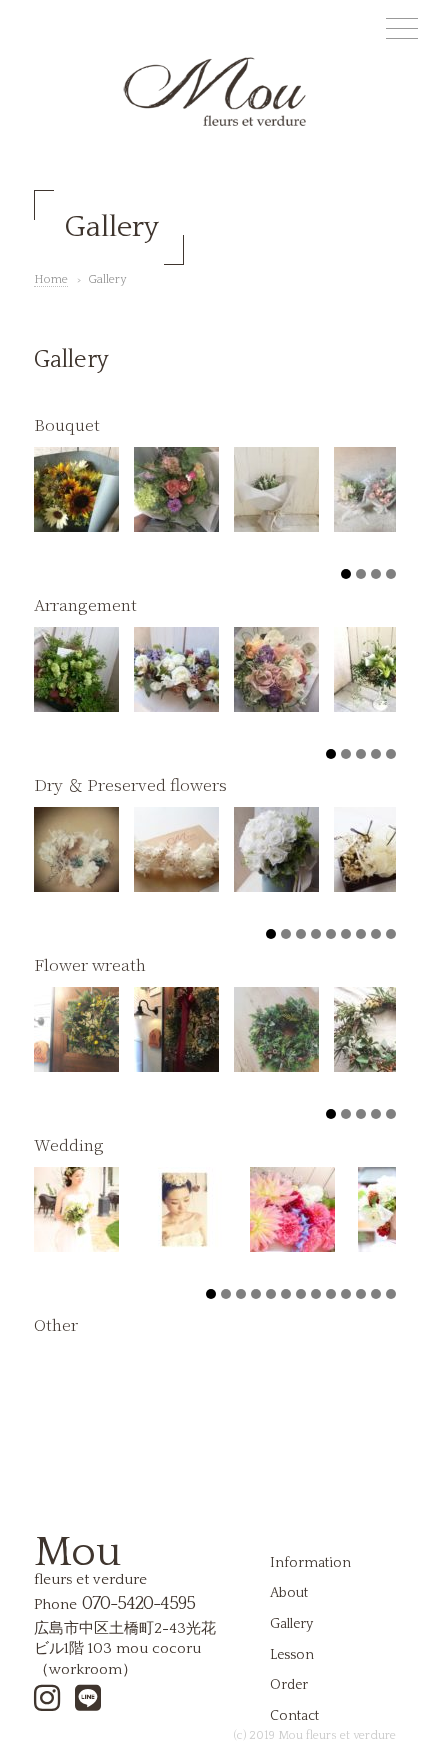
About (289, 1593)
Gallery (291, 1624)
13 (391, 1294)
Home (51, 279)
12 (376, 1294)
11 (361, 1294)
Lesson (292, 1655)
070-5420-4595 (138, 1604)
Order (289, 1685)
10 (346, 1294)
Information (310, 1563)
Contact (294, 1716)
